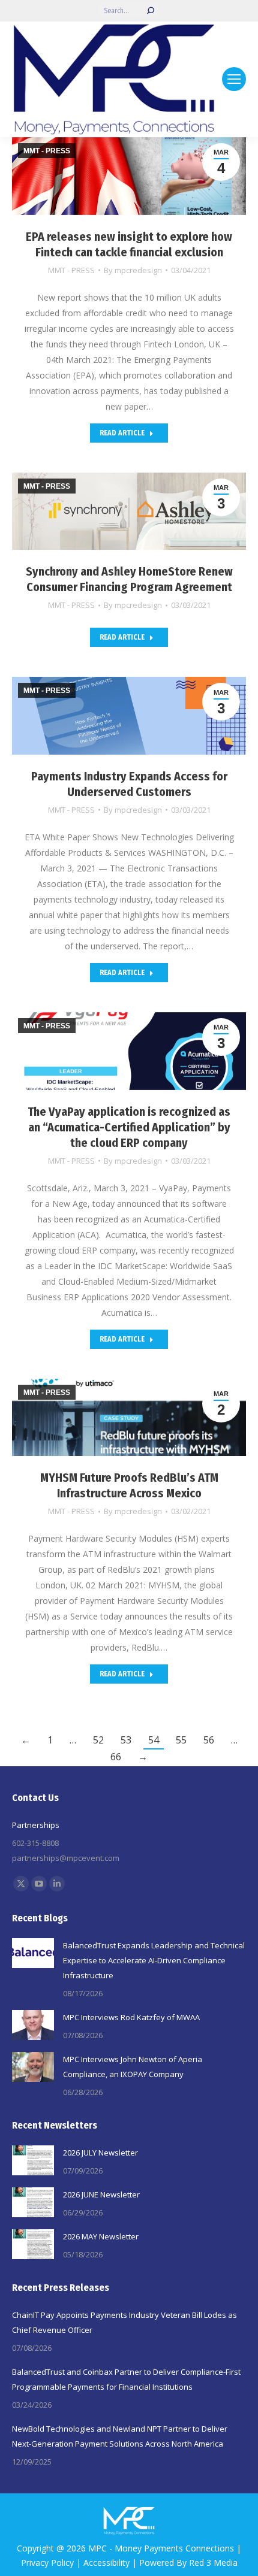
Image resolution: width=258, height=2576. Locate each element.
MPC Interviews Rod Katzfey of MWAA (131, 2017)
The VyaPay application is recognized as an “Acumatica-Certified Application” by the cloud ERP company (129, 1127)
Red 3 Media (213, 2563)
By (133, 270)
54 (154, 1740)
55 (181, 1740)
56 (209, 1740)
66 (116, 1757)
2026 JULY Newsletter (100, 2153)
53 (126, 1740)
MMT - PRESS (71, 270)
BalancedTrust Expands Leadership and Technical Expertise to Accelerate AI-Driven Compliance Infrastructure (154, 1960)
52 (98, 1740)
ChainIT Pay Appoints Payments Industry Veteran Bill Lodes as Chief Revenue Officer (124, 2322)
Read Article (122, 433)
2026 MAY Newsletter (101, 2236)
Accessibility (106, 2563)
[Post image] (33, 1953)
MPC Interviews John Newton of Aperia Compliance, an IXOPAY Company (133, 2067)
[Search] (151, 11)
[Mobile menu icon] (234, 79)
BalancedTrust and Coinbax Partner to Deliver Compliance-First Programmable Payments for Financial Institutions (126, 2379)
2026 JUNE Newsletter (101, 2194)
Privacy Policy (47, 2563)
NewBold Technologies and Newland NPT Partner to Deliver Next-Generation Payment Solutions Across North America (120, 2436)
